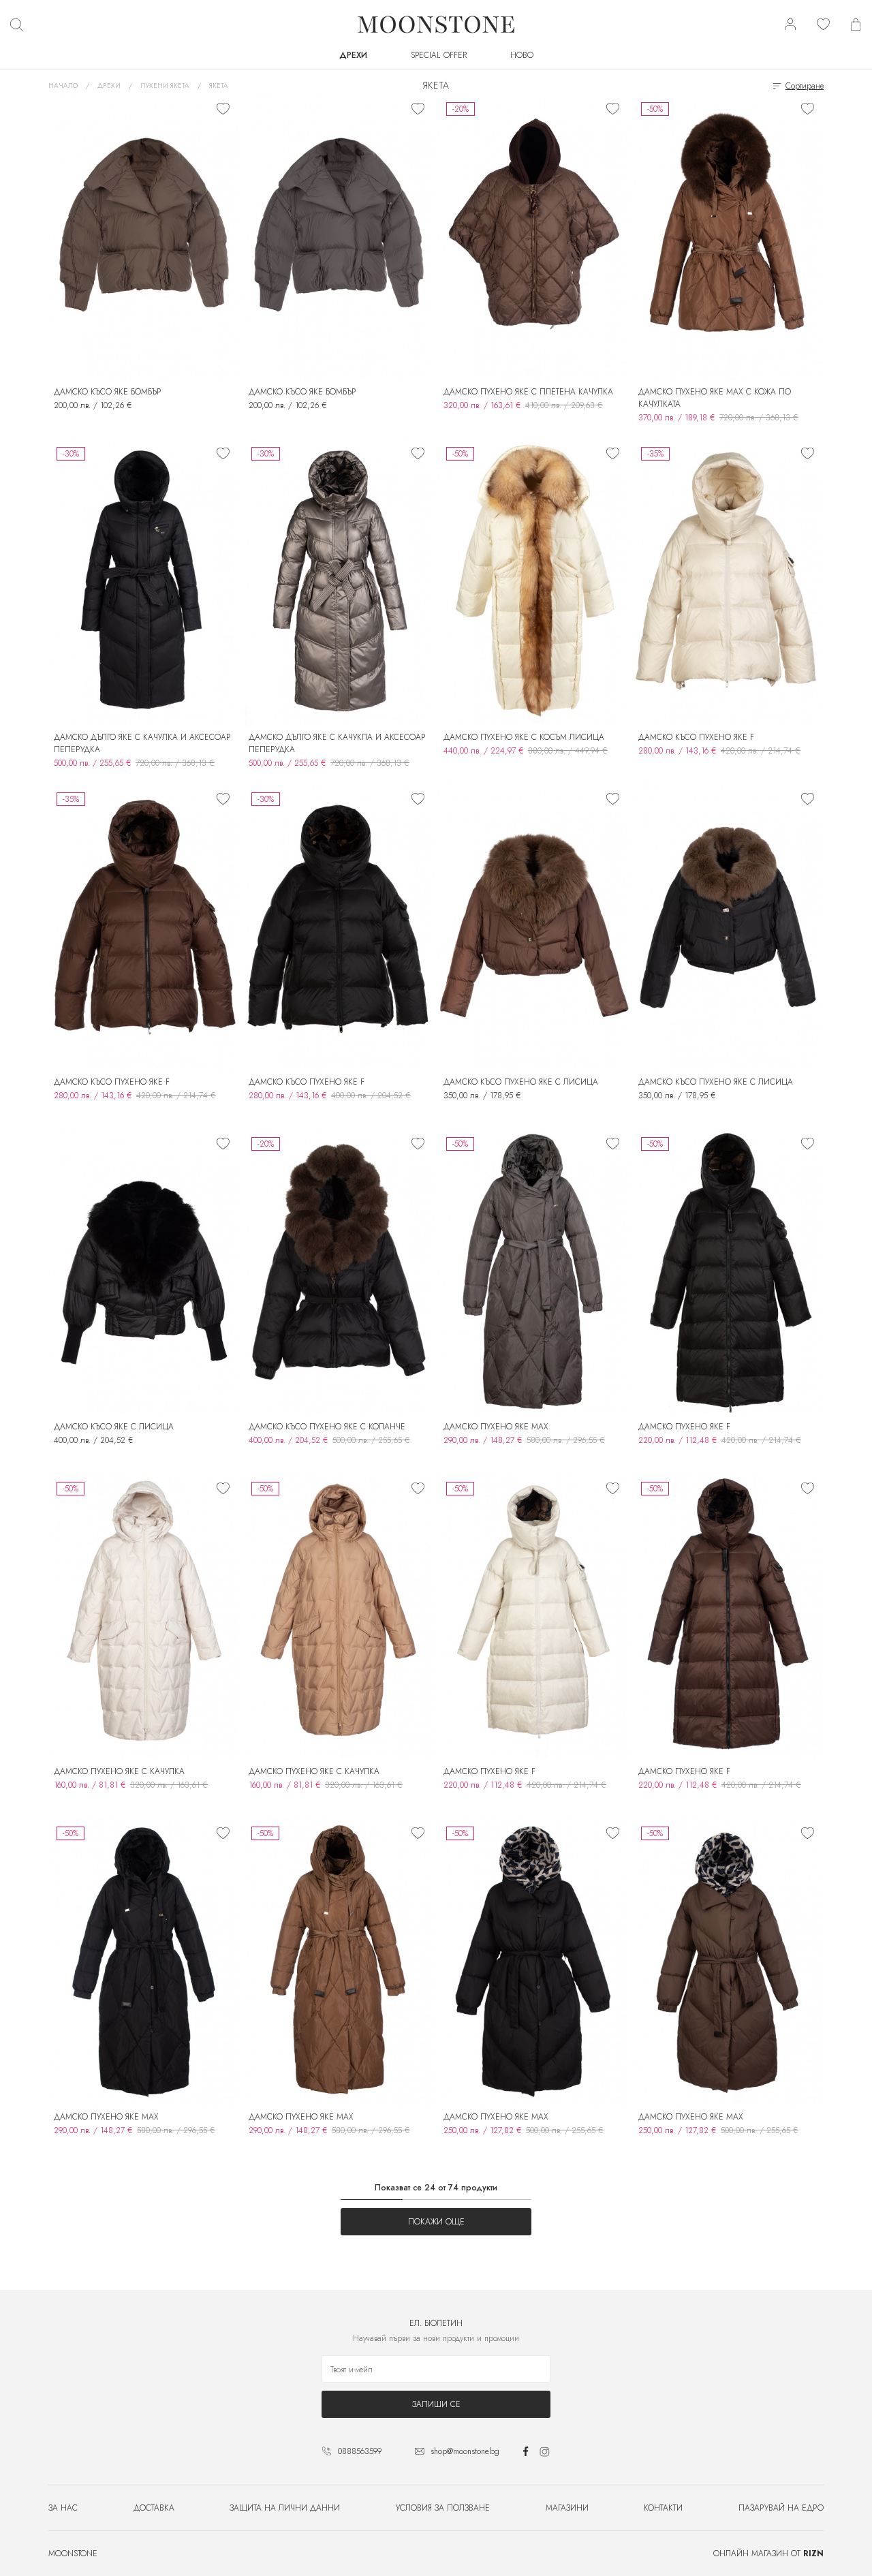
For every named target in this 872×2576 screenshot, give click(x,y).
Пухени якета (165, 86)
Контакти (663, 2508)
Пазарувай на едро (781, 2508)
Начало (63, 86)
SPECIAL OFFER (439, 55)
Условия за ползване (443, 2508)
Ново (522, 55)
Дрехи (353, 55)
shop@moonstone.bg (465, 2451)
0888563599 (360, 2451)
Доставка (154, 2508)
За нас (63, 2508)
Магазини (567, 2508)
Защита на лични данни (285, 2508)
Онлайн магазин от (768, 2554)
